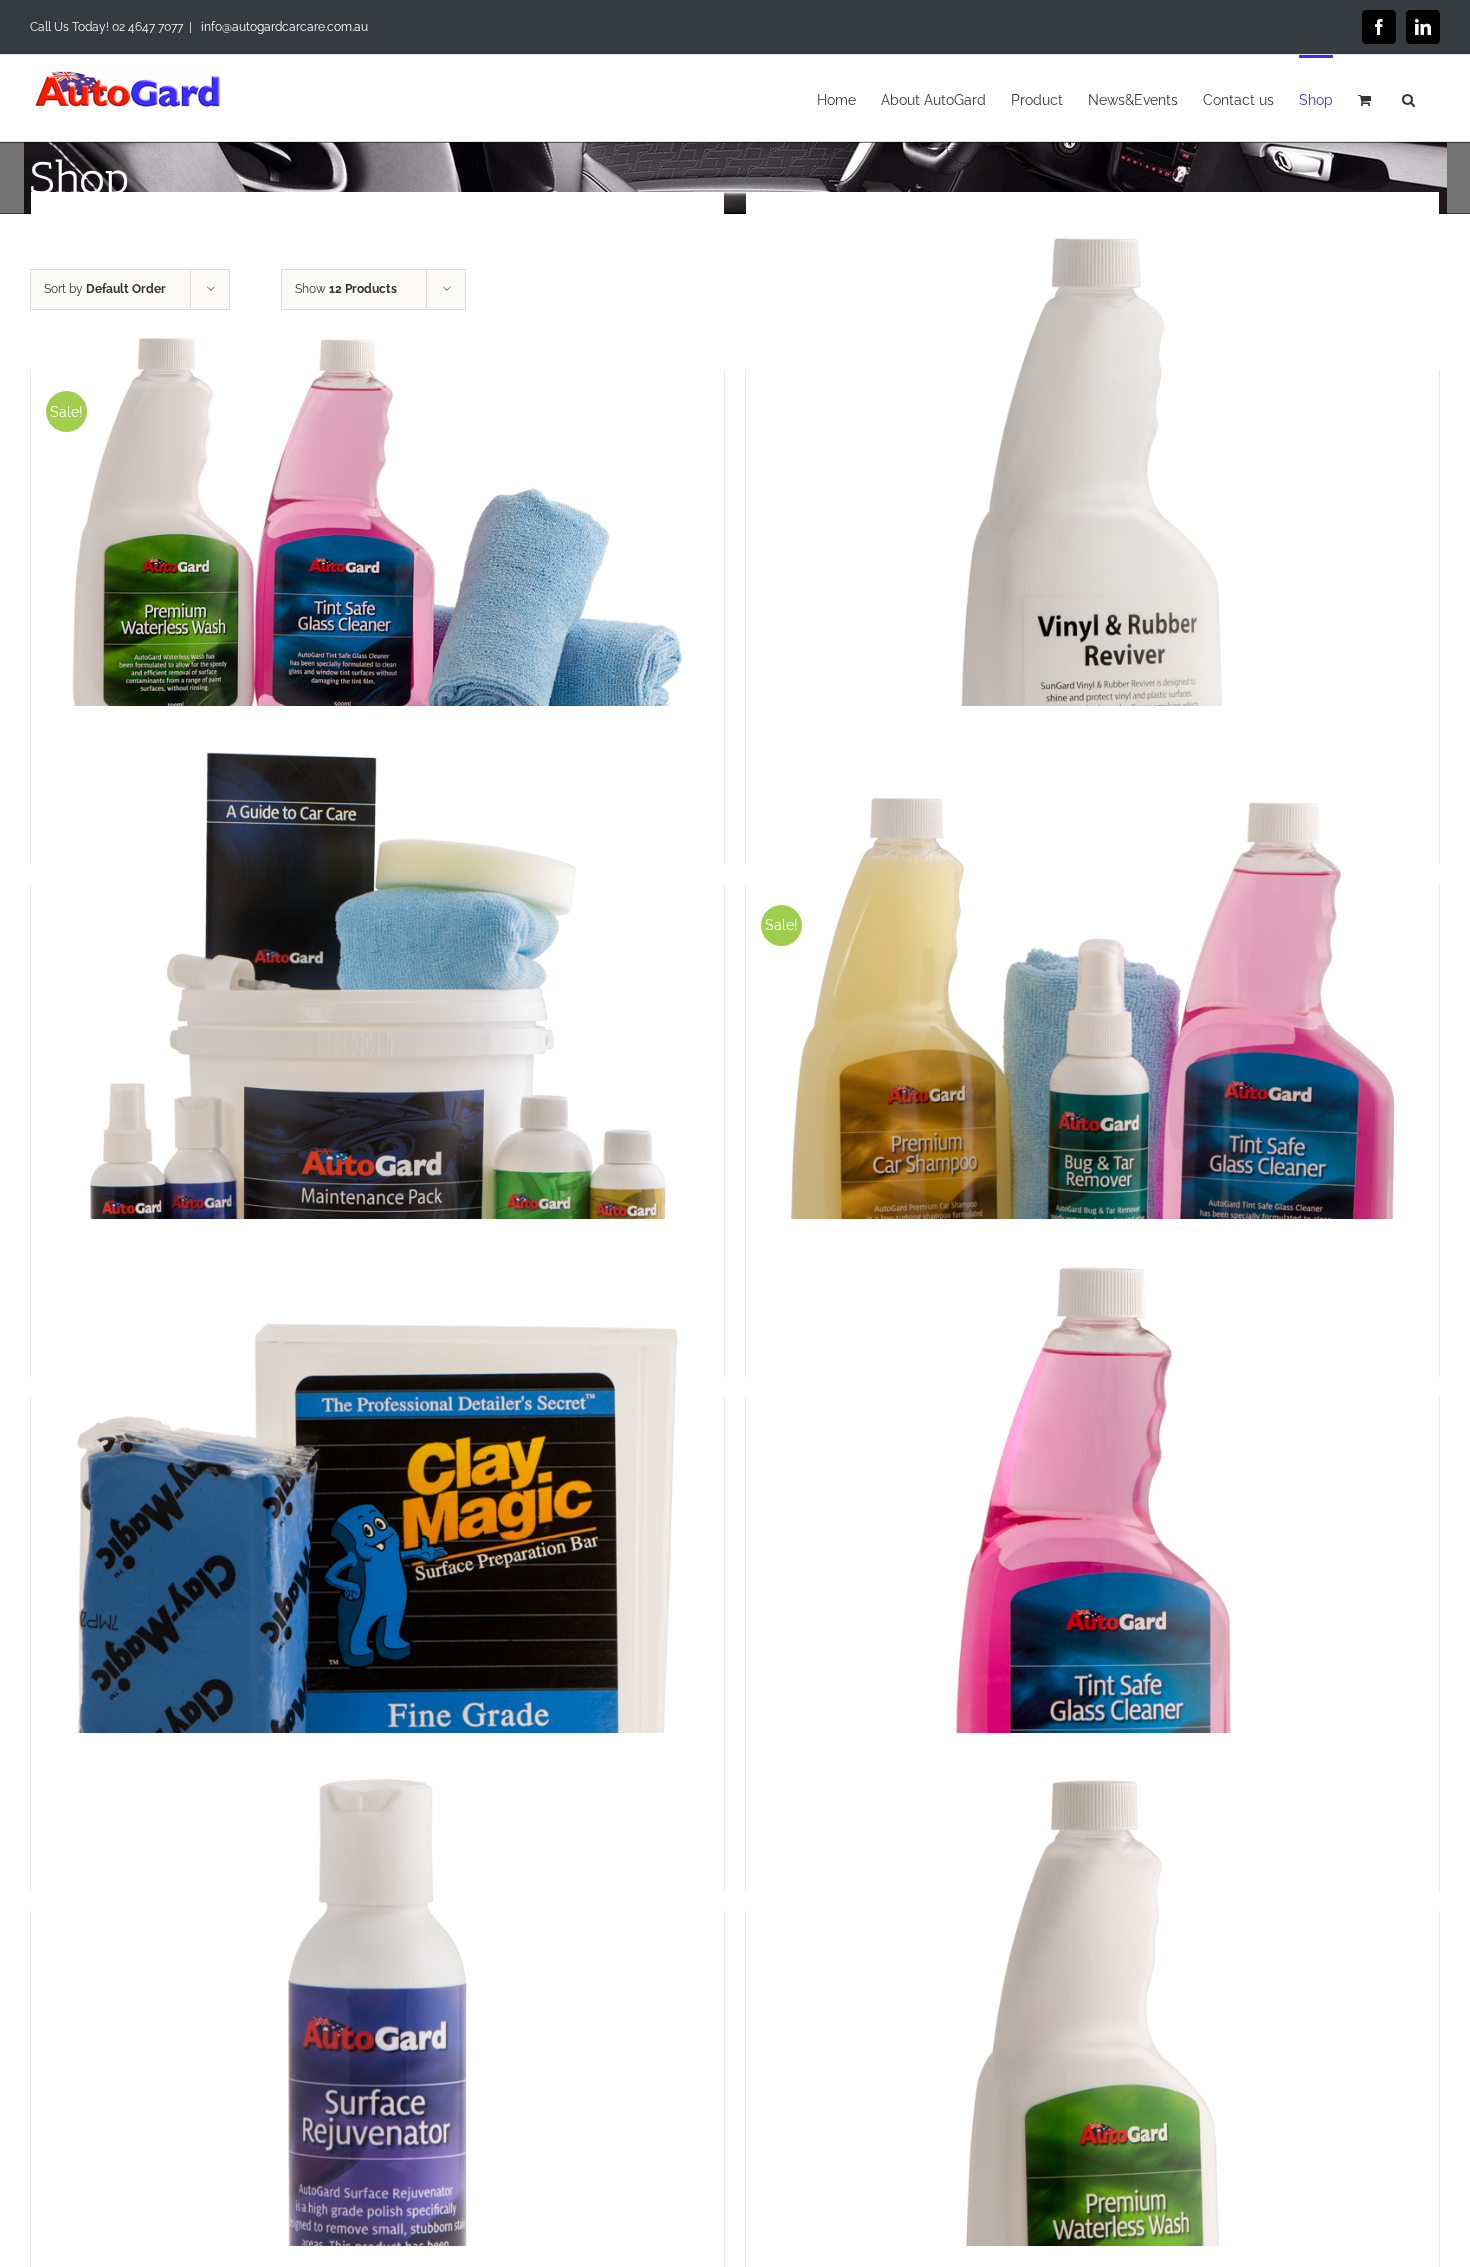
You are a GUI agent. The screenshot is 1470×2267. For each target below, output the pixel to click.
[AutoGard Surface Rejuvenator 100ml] (377, 2080)
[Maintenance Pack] (377, 1053)
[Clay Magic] (377, 1566)
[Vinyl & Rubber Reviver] (1092, 539)
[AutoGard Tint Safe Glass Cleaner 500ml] (1092, 1566)
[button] (1408, 98)
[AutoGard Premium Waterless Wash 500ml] (1092, 2080)
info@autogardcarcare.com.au (283, 27)
